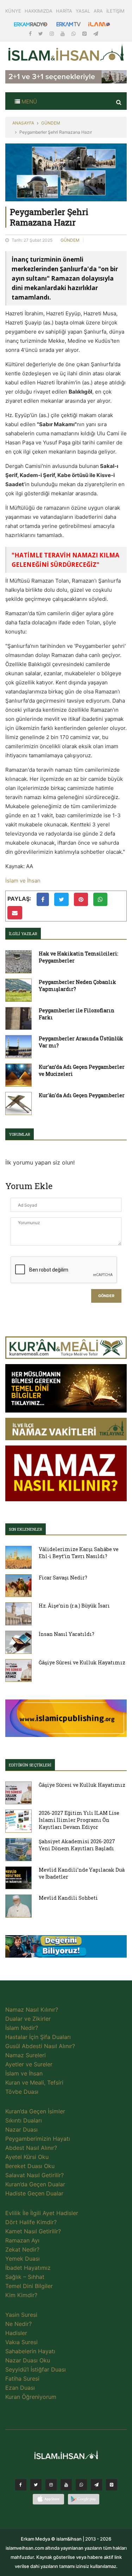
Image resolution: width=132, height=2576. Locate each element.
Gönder (106, 1296)
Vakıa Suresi (21, 2342)
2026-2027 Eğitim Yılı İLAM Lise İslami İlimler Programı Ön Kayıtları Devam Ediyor (79, 1820)
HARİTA (64, 11)
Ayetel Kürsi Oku (27, 2157)
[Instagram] (52, 33)
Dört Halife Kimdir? (31, 2222)
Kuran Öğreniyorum (31, 2397)
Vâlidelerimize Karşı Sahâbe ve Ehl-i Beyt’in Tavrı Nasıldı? (79, 1553)
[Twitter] (41, 33)
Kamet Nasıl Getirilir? (33, 2231)
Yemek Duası (23, 2259)
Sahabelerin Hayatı (30, 2351)
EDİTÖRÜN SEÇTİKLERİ (30, 1765)
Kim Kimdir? (21, 2295)
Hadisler (16, 2333)
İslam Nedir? (22, 2028)
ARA (98, 11)
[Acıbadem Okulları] (66, 1948)
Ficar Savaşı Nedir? (63, 1578)
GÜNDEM (51, 123)
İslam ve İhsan (23, 881)
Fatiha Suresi (22, 2379)
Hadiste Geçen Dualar (34, 2193)
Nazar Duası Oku (28, 2360)
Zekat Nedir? (22, 2249)
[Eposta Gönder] (15, 913)
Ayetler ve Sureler (29, 2064)
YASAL (83, 11)
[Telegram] (96, 33)
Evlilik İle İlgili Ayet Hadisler (42, 2213)
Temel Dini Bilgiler (29, 2286)
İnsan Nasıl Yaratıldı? (67, 1634)
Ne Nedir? (18, 2324)
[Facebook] (31, 33)
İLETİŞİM (115, 11)
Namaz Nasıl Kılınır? (32, 2010)
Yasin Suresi (21, 2315)
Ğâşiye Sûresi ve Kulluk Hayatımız (82, 1662)
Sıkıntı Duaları (24, 2120)
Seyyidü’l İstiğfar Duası (36, 2369)
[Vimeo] (96, 2487)
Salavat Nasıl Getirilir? (34, 2175)
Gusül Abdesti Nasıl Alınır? (40, 2046)
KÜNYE (13, 11)
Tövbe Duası (22, 2092)
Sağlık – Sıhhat (25, 2277)
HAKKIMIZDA (39, 11)
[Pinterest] (85, 33)
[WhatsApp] (74, 33)
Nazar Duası (21, 2129)
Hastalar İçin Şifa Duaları (38, 2037)
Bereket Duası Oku (30, 2166)
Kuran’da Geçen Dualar (35, 2184)
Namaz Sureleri (26, 2055)
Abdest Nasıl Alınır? (31, 2148)
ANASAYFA (23, 123)
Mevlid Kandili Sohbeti (68, 1898)
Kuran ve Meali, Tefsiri (34, 2082)
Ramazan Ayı (22, 2240)
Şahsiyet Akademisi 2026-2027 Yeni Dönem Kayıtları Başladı (77, 1845)
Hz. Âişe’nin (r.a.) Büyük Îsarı (74, 1606)
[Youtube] (63, 33)
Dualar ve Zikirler (28, 2019)
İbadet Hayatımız (28, 2268)
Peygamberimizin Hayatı (38, 2139)
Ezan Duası (20, 2388)
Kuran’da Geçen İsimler (35, 2111)
